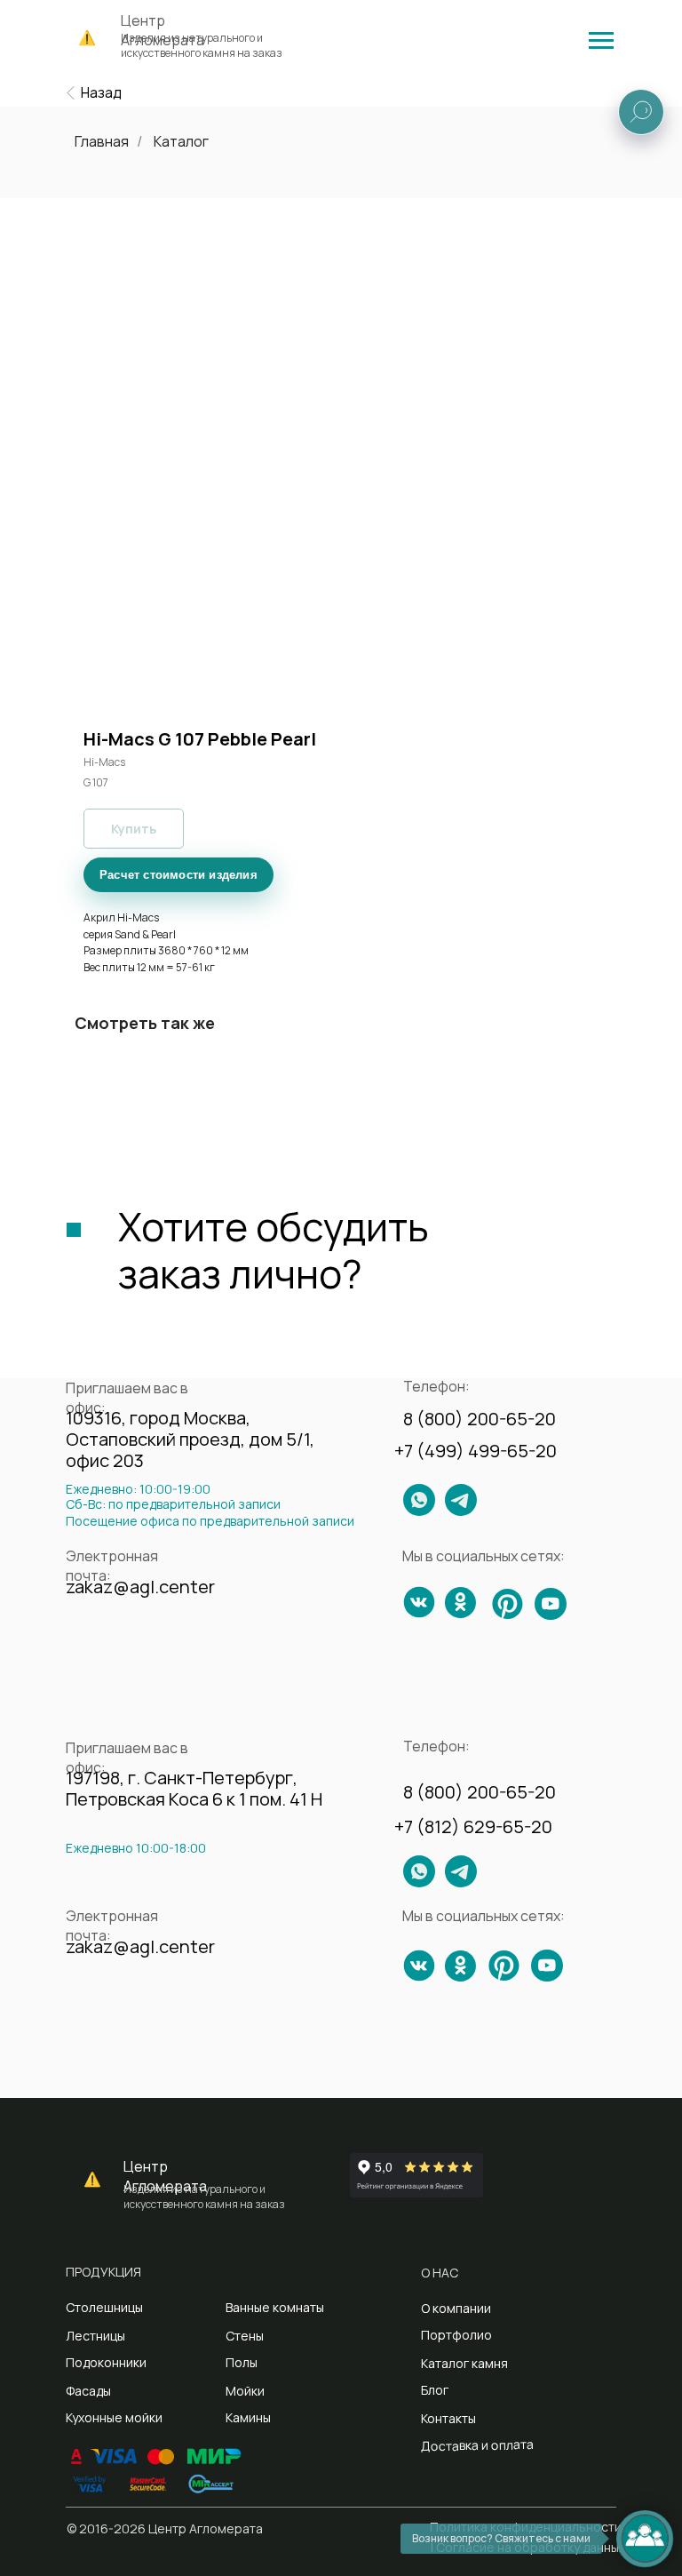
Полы (242, 2362)
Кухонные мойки (114, 2417)
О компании (456, 2308)
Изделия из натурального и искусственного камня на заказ (202, 45)
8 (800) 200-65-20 (480, 1419)
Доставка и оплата (477, 2445)
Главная (102, 142)
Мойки (245, 2391)
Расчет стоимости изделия (178, 875)
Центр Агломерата (165, 2176)
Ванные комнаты (275, 2307)
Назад (101, 92)
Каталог (181, 142)
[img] (601, 40)
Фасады (88, 2391)
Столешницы (104, 2307)
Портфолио (456, 2335)
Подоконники (106, 2362)
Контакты (448, 2418)
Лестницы (95, 2336)
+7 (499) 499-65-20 (476, 1451)
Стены (245, 2336)
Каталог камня (464, 2363)
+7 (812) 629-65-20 (473, 1826)
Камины (248, 2417)
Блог (435, 2390)
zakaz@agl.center (140, 1587)
